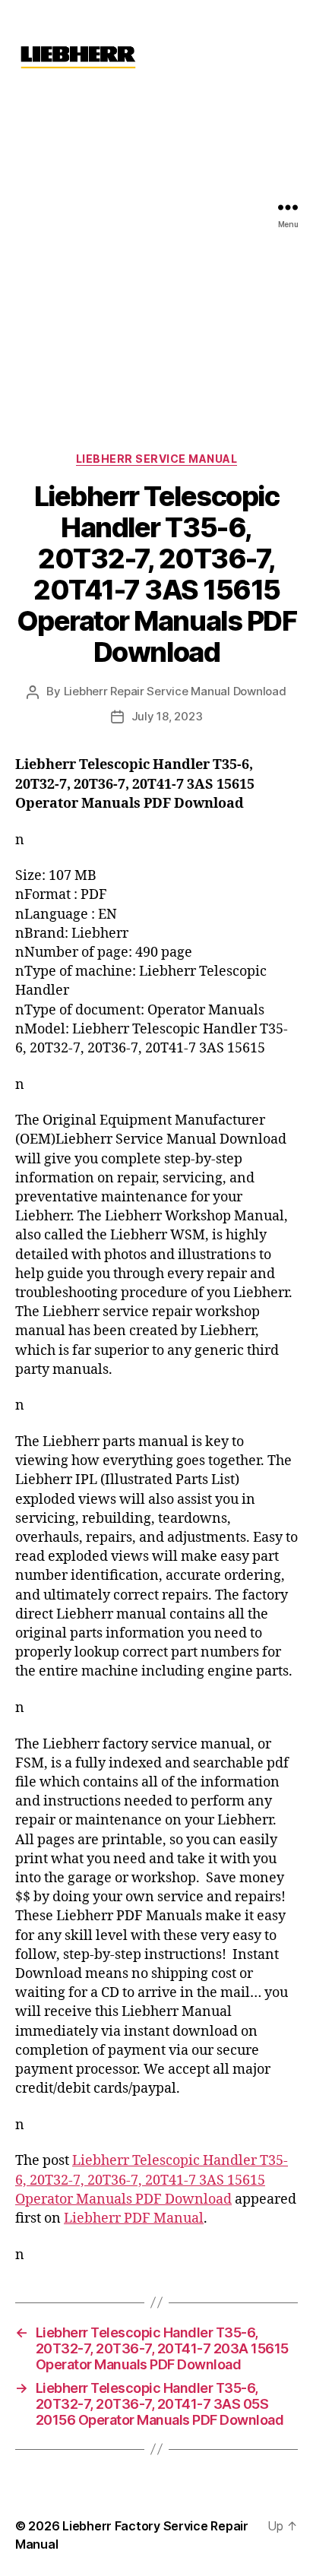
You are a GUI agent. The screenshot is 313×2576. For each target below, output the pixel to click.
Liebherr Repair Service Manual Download (175, 691)
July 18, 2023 (167, 716)
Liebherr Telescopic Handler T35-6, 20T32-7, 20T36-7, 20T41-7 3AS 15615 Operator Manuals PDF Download (152, 2180)
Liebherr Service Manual (157, 459)
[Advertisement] (156, 258)
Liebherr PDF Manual (134, 2218)
